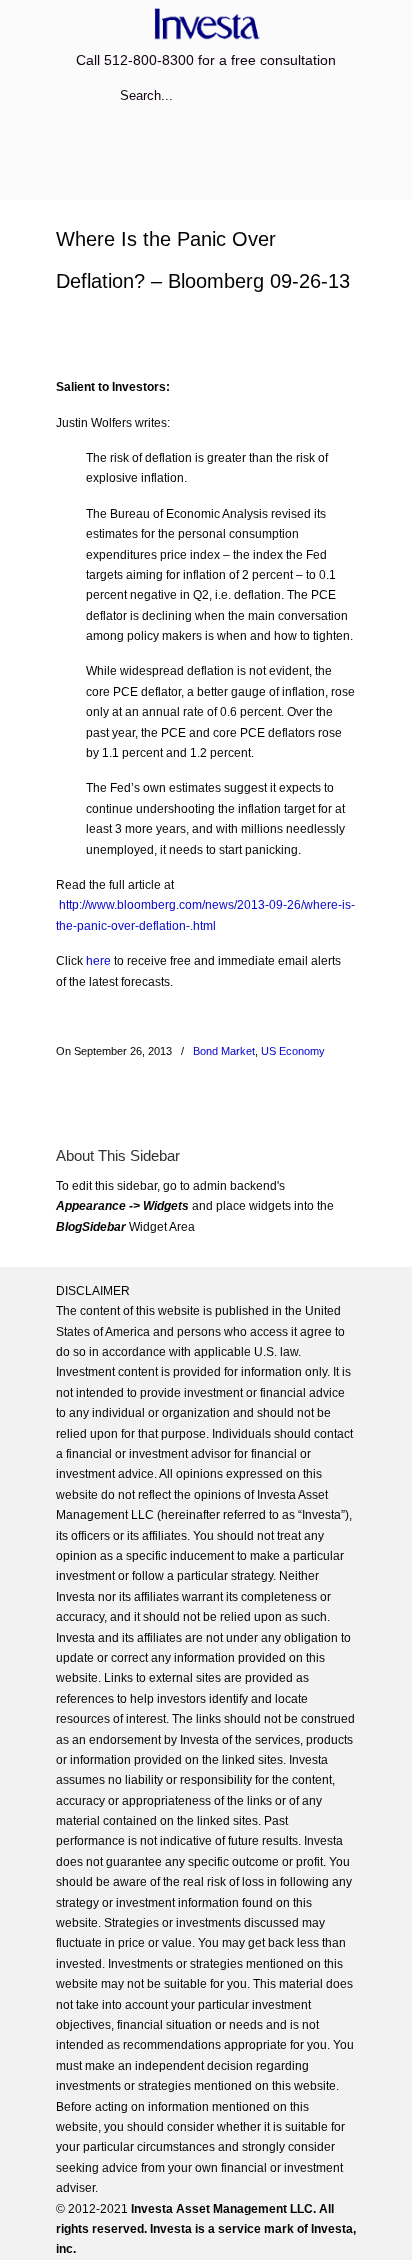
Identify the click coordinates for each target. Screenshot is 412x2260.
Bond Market (224, 1051)
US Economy (293, 1051)
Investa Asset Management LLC (206, 23)
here (98, 961)
